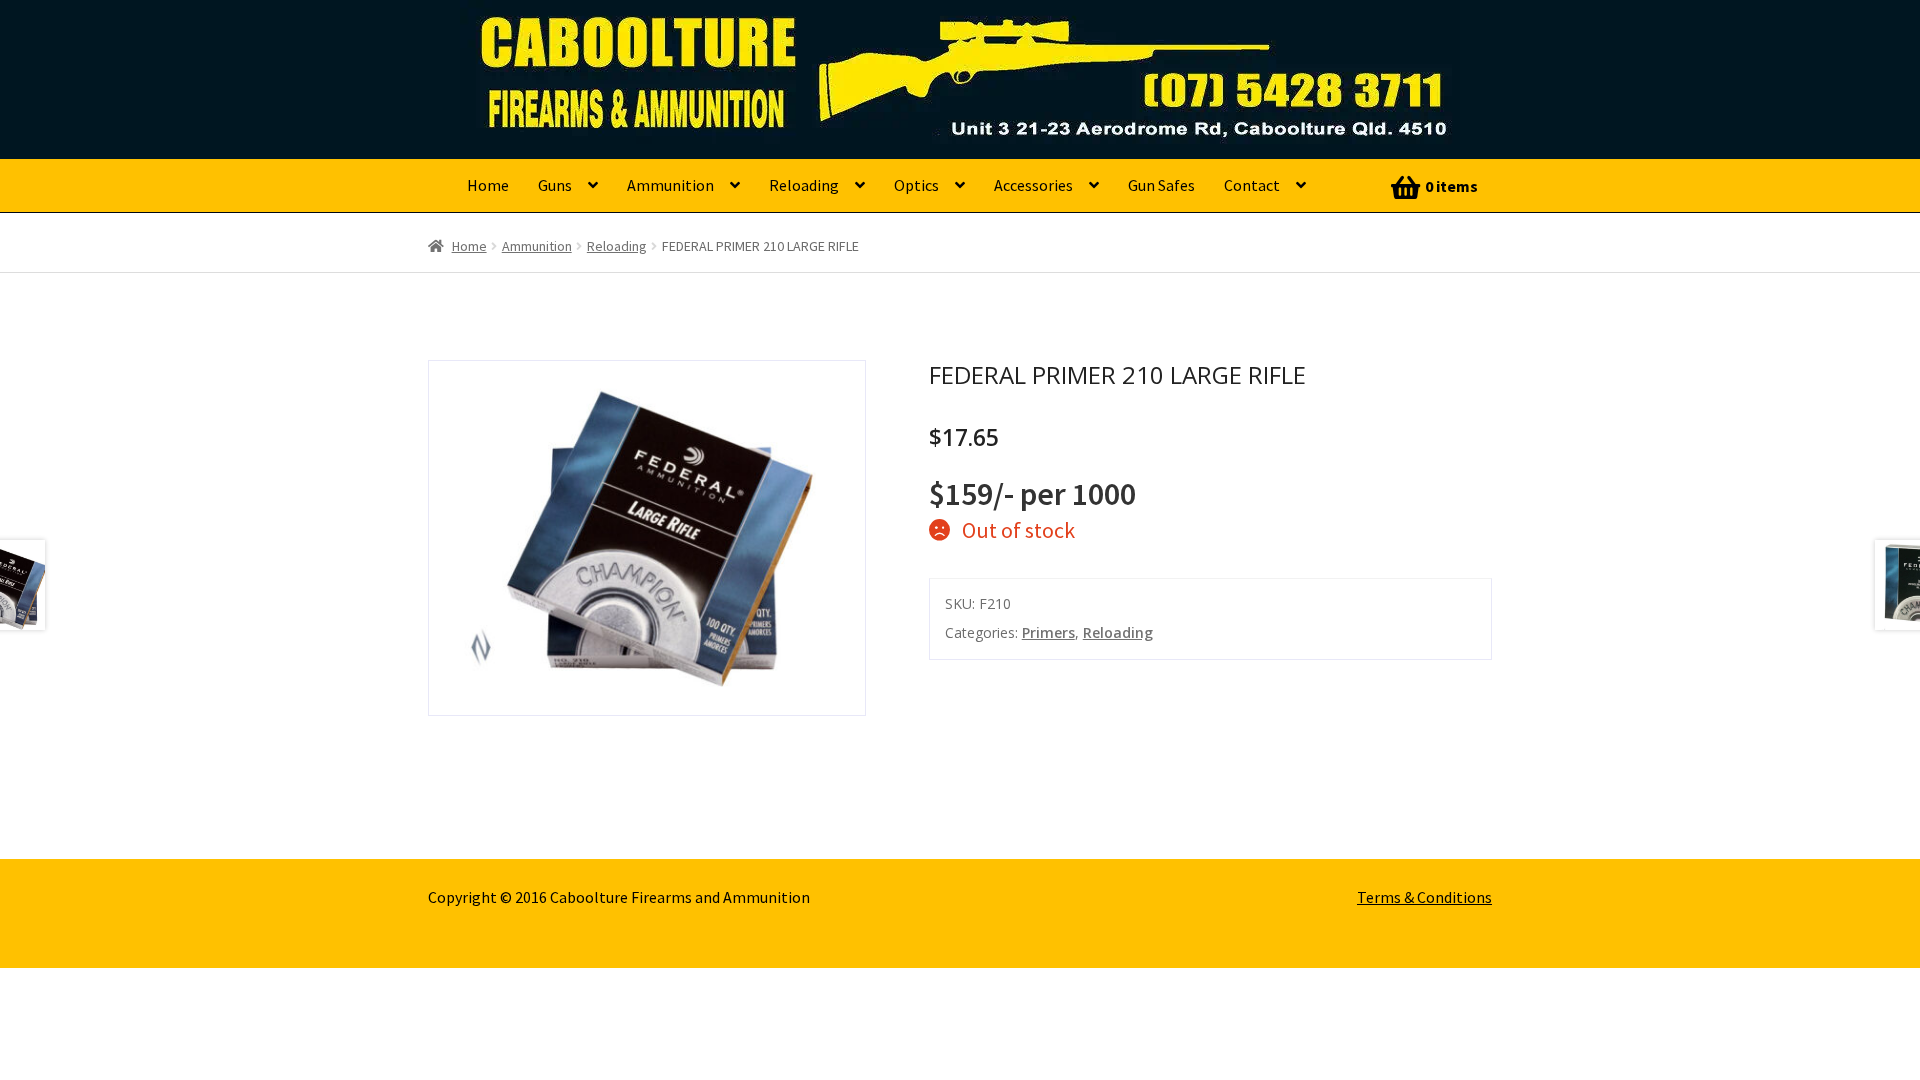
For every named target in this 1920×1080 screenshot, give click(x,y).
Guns (555, 185)
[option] (647, 538)
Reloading (804, 185)
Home (488, 185)
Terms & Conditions (1424, 897)
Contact (1252, 185)
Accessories (1033, 185)
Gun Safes (1161, 185)
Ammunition (670, 185)
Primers (1048, 632)
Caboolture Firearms (605, 45)
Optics (916, 185)
